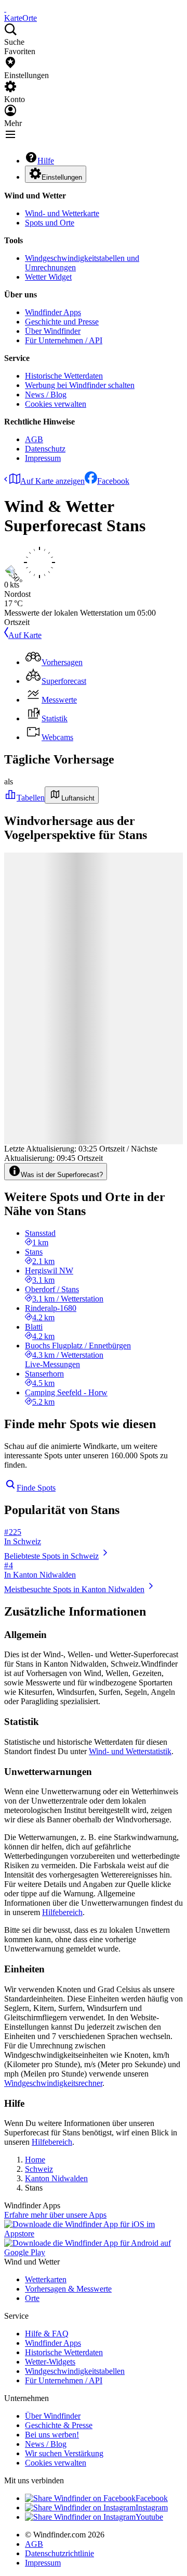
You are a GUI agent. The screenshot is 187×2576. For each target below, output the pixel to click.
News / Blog (46, 395)
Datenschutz (45, 449)
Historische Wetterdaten (64, 376)
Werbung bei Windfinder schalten (80, 385)
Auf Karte (25, 635)
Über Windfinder (53, 331)
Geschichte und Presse (62, 322)
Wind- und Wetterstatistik (130, 1751)
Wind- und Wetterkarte (62, 213)
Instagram (152, 2508)
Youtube (149, 2517)
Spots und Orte (50, 223)
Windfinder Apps (53, 312)
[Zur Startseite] (5, 9)
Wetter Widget (48, 277)
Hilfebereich (62, 1912)
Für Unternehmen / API (64, 340)
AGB (34, 439)
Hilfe (46, 161)
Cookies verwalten (56, 404)
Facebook (113, 481)
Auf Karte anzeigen (52, 481)
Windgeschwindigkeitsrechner (53, 2083)
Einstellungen (62, 177)
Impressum (43, 458)
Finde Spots (36, 1488)
